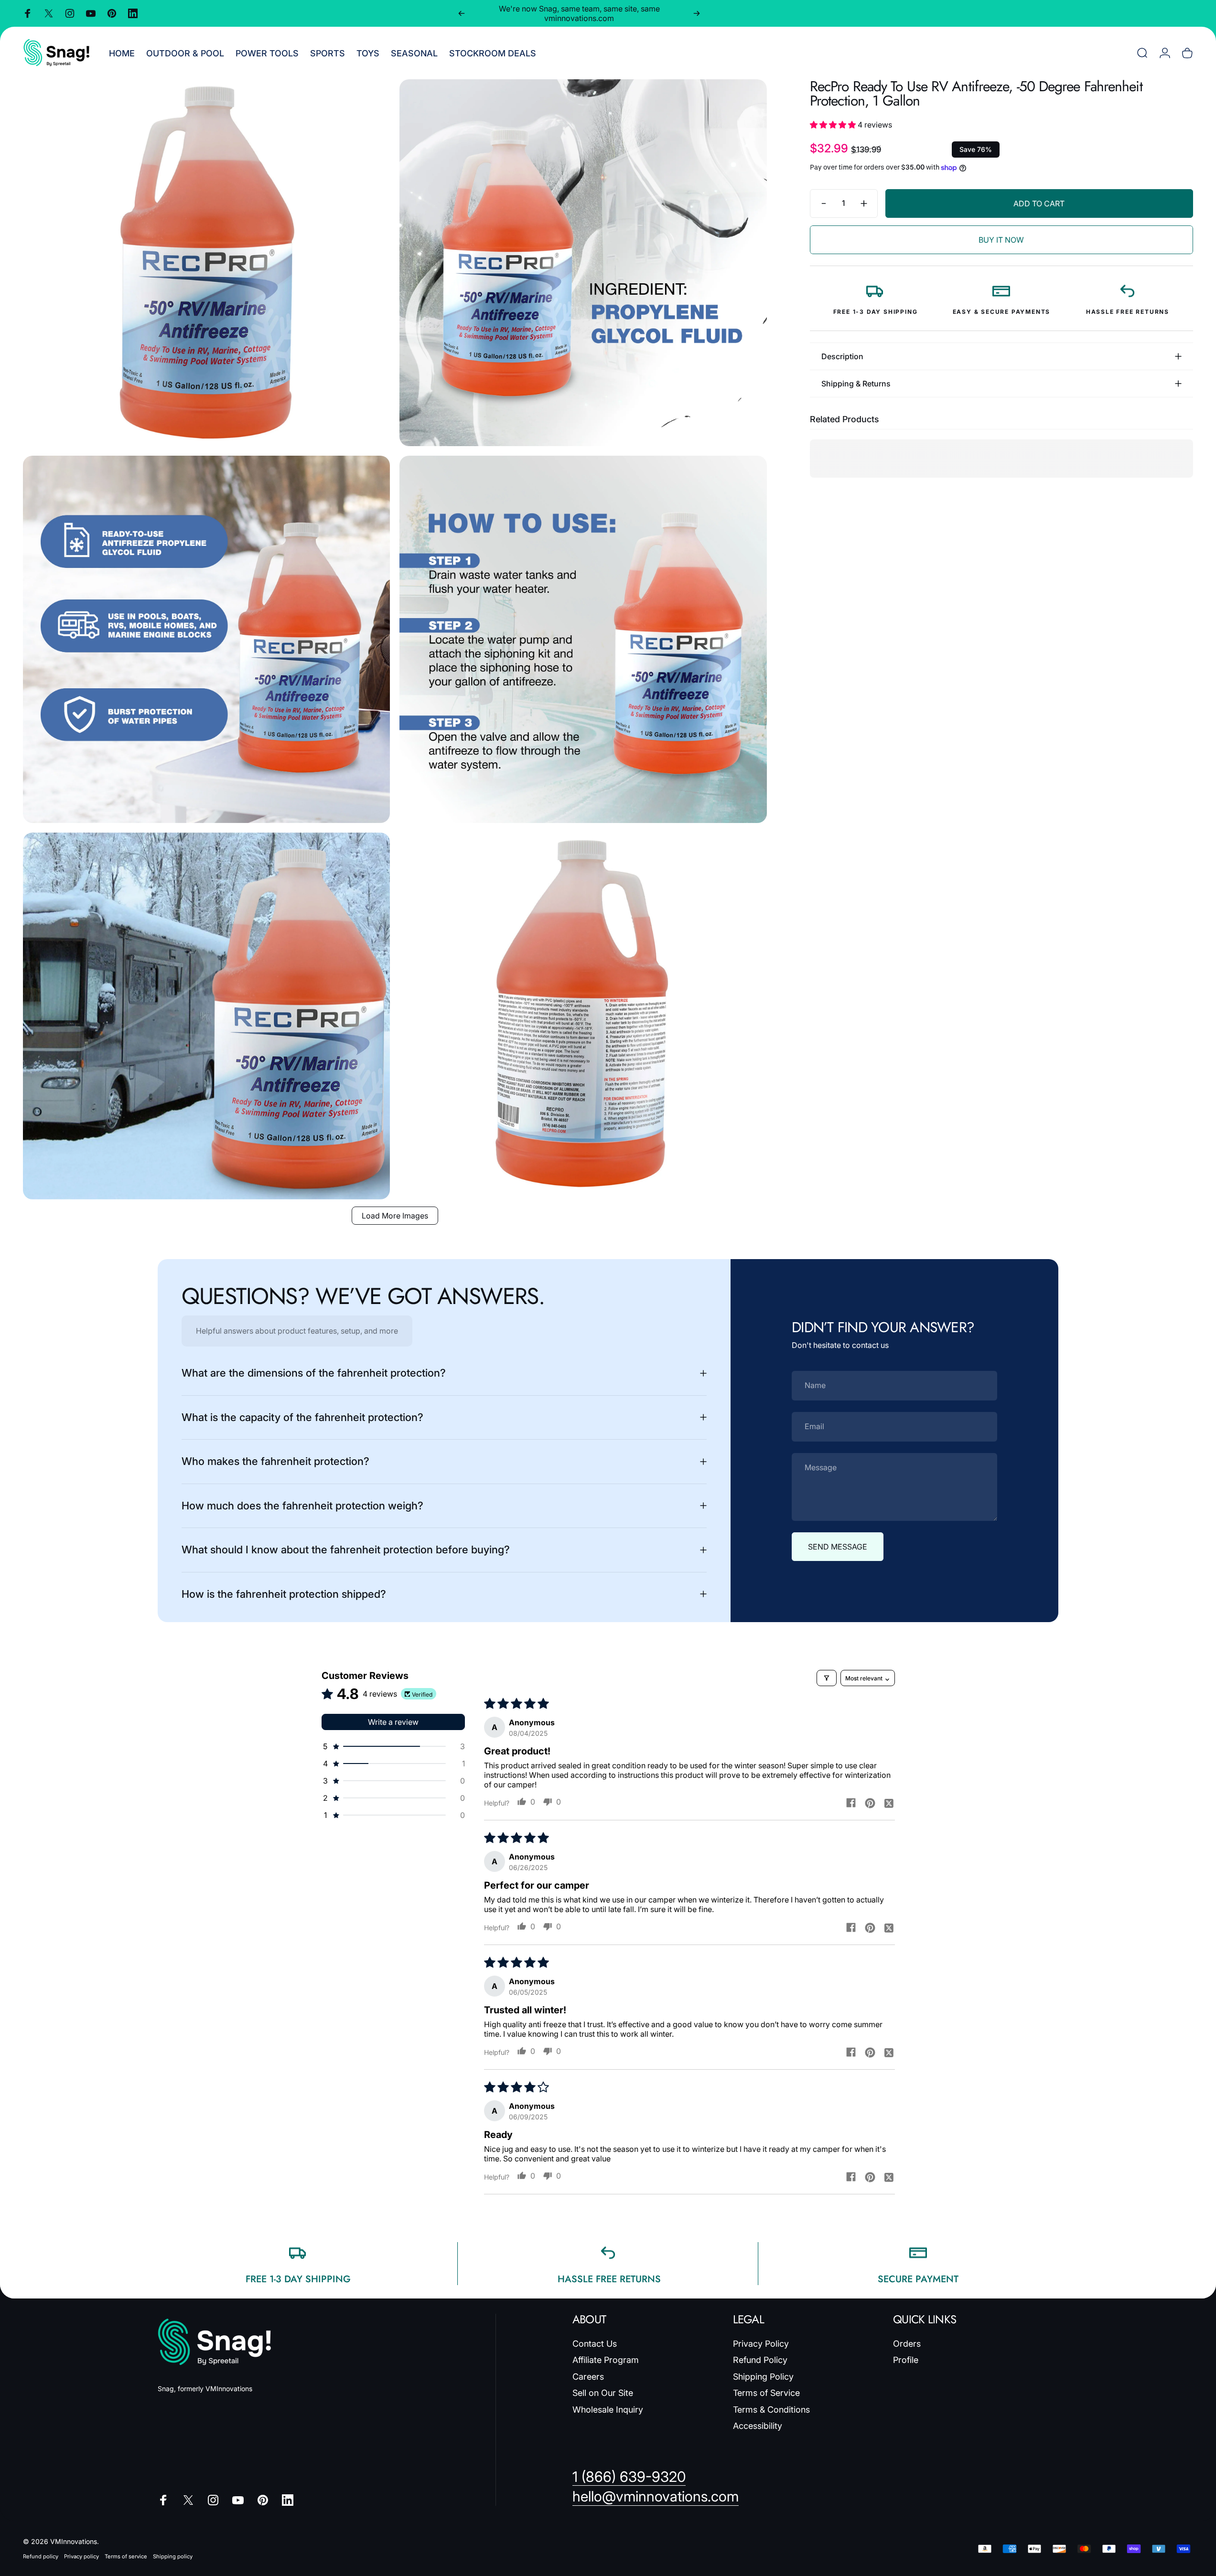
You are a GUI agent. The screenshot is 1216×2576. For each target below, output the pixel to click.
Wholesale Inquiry (608, 2410)
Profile (906, 2360)
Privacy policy (81, 2556)
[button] (834, 125)
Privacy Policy (761, 2344)
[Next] (697, 13)
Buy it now (1001, 240)
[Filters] (827, 1678)
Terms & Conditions (771, 2410)
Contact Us (595, 2344)
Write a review (393, 1722)
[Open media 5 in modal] (206, 1016)
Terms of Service (766, 2393)
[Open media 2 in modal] (583, 263)
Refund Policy (760, 2360)
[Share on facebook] (851, 1803)
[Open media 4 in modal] (583, 639)
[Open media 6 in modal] (583, 1016)
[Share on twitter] (889, 1803)
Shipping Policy (763, 2377)
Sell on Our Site (603, 2393)
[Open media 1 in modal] (206, 263)
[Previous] (462, 13)
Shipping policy (173, 2556)
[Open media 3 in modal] (206, 639)
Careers (588, 2377)
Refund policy (41, 2556)
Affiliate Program (606, 2360)
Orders (907, 2344)
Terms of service (126, 2556)
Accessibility (758, 2426)
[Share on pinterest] (870, 1803)
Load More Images (395, 1216)
